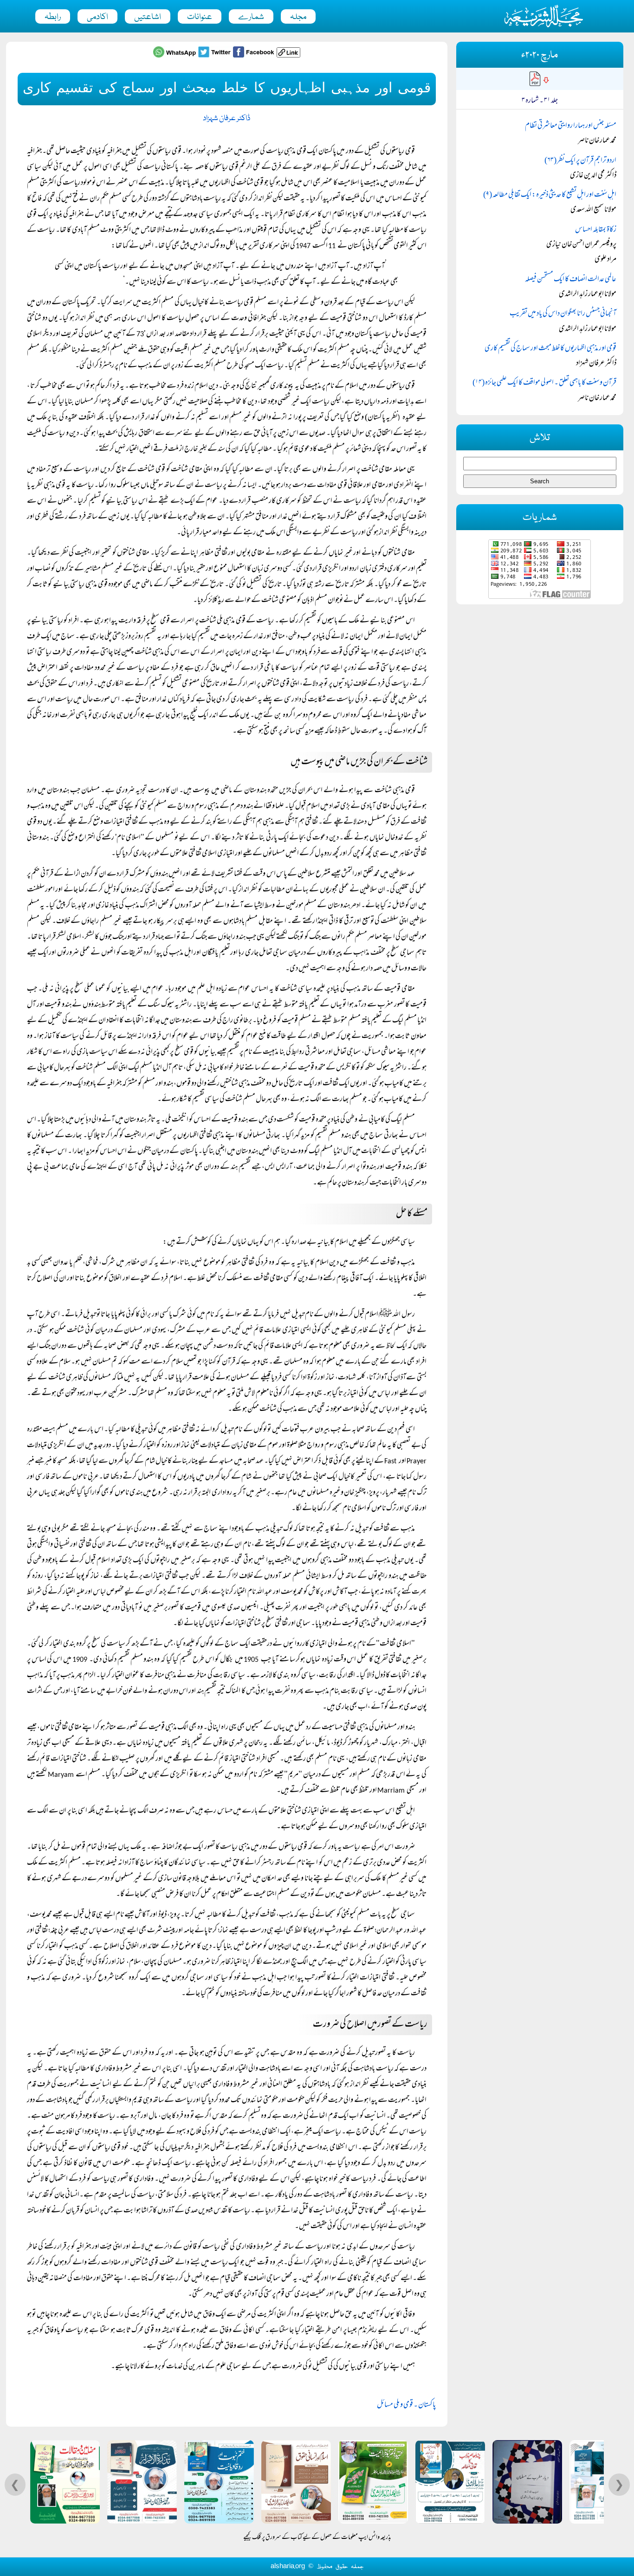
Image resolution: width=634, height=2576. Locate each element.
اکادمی (97, 17)
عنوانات (200, 17)
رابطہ (53, 17)
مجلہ (298, 17)
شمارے (251, 17)
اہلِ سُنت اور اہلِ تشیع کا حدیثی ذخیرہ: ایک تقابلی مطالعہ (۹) (550, 195)
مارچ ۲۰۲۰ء (540, 55)
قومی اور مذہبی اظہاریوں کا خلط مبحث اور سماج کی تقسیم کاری (550, 349)
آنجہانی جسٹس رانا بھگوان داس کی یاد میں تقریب (563, 314)
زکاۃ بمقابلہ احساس (596, 230)
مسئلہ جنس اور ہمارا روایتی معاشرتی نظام (571, 126)
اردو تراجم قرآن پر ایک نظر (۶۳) (580, 161)
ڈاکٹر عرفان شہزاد (226, 119)
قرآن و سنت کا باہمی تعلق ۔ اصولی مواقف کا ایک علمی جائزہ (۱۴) (544, 383)
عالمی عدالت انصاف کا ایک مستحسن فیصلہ (571, 280)
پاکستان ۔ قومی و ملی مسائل (406, 2405)
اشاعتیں (148, 17)
